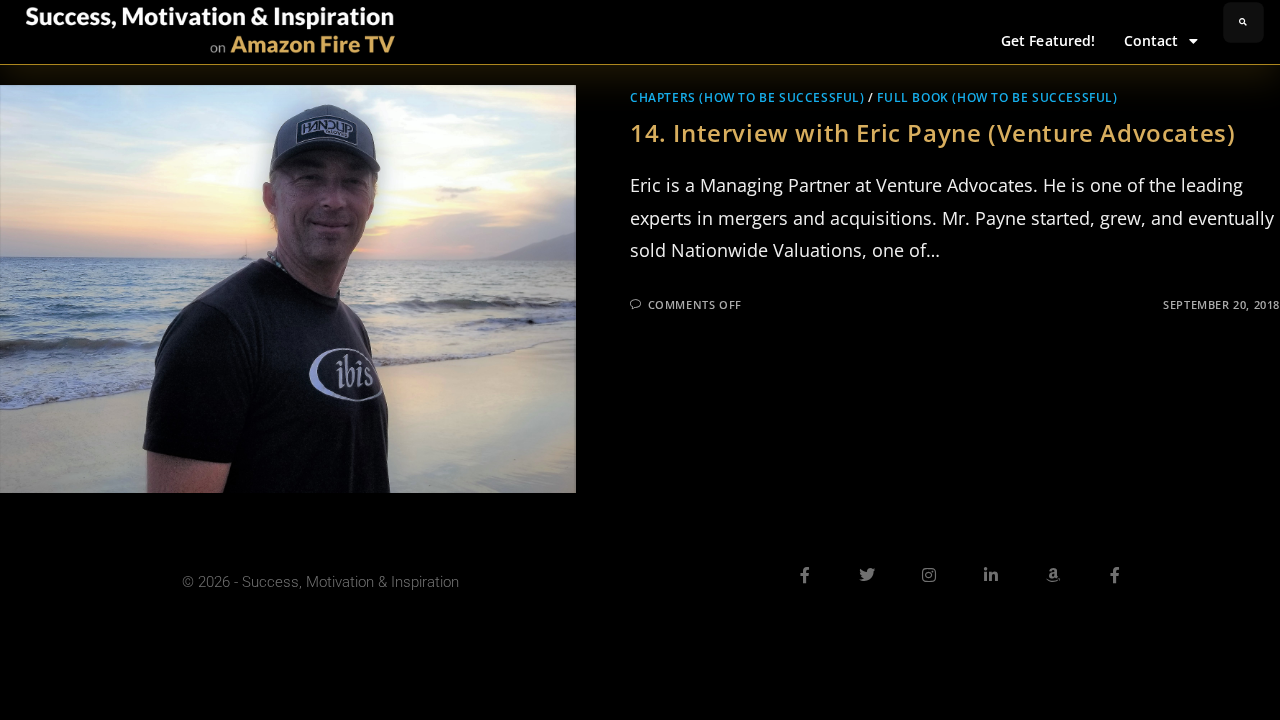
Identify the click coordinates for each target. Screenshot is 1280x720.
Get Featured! (1048, 40)
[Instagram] (929, 575)
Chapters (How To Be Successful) (747, 97)
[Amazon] (1053, 575)
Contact (1151, 40)
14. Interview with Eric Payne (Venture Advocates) (932, 132)
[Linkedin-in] (991, 575)
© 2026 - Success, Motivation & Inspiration (320, 582)
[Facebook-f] (805, 575)
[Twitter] (867, 575)
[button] (1243, 22)
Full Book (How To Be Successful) (997, 97)
